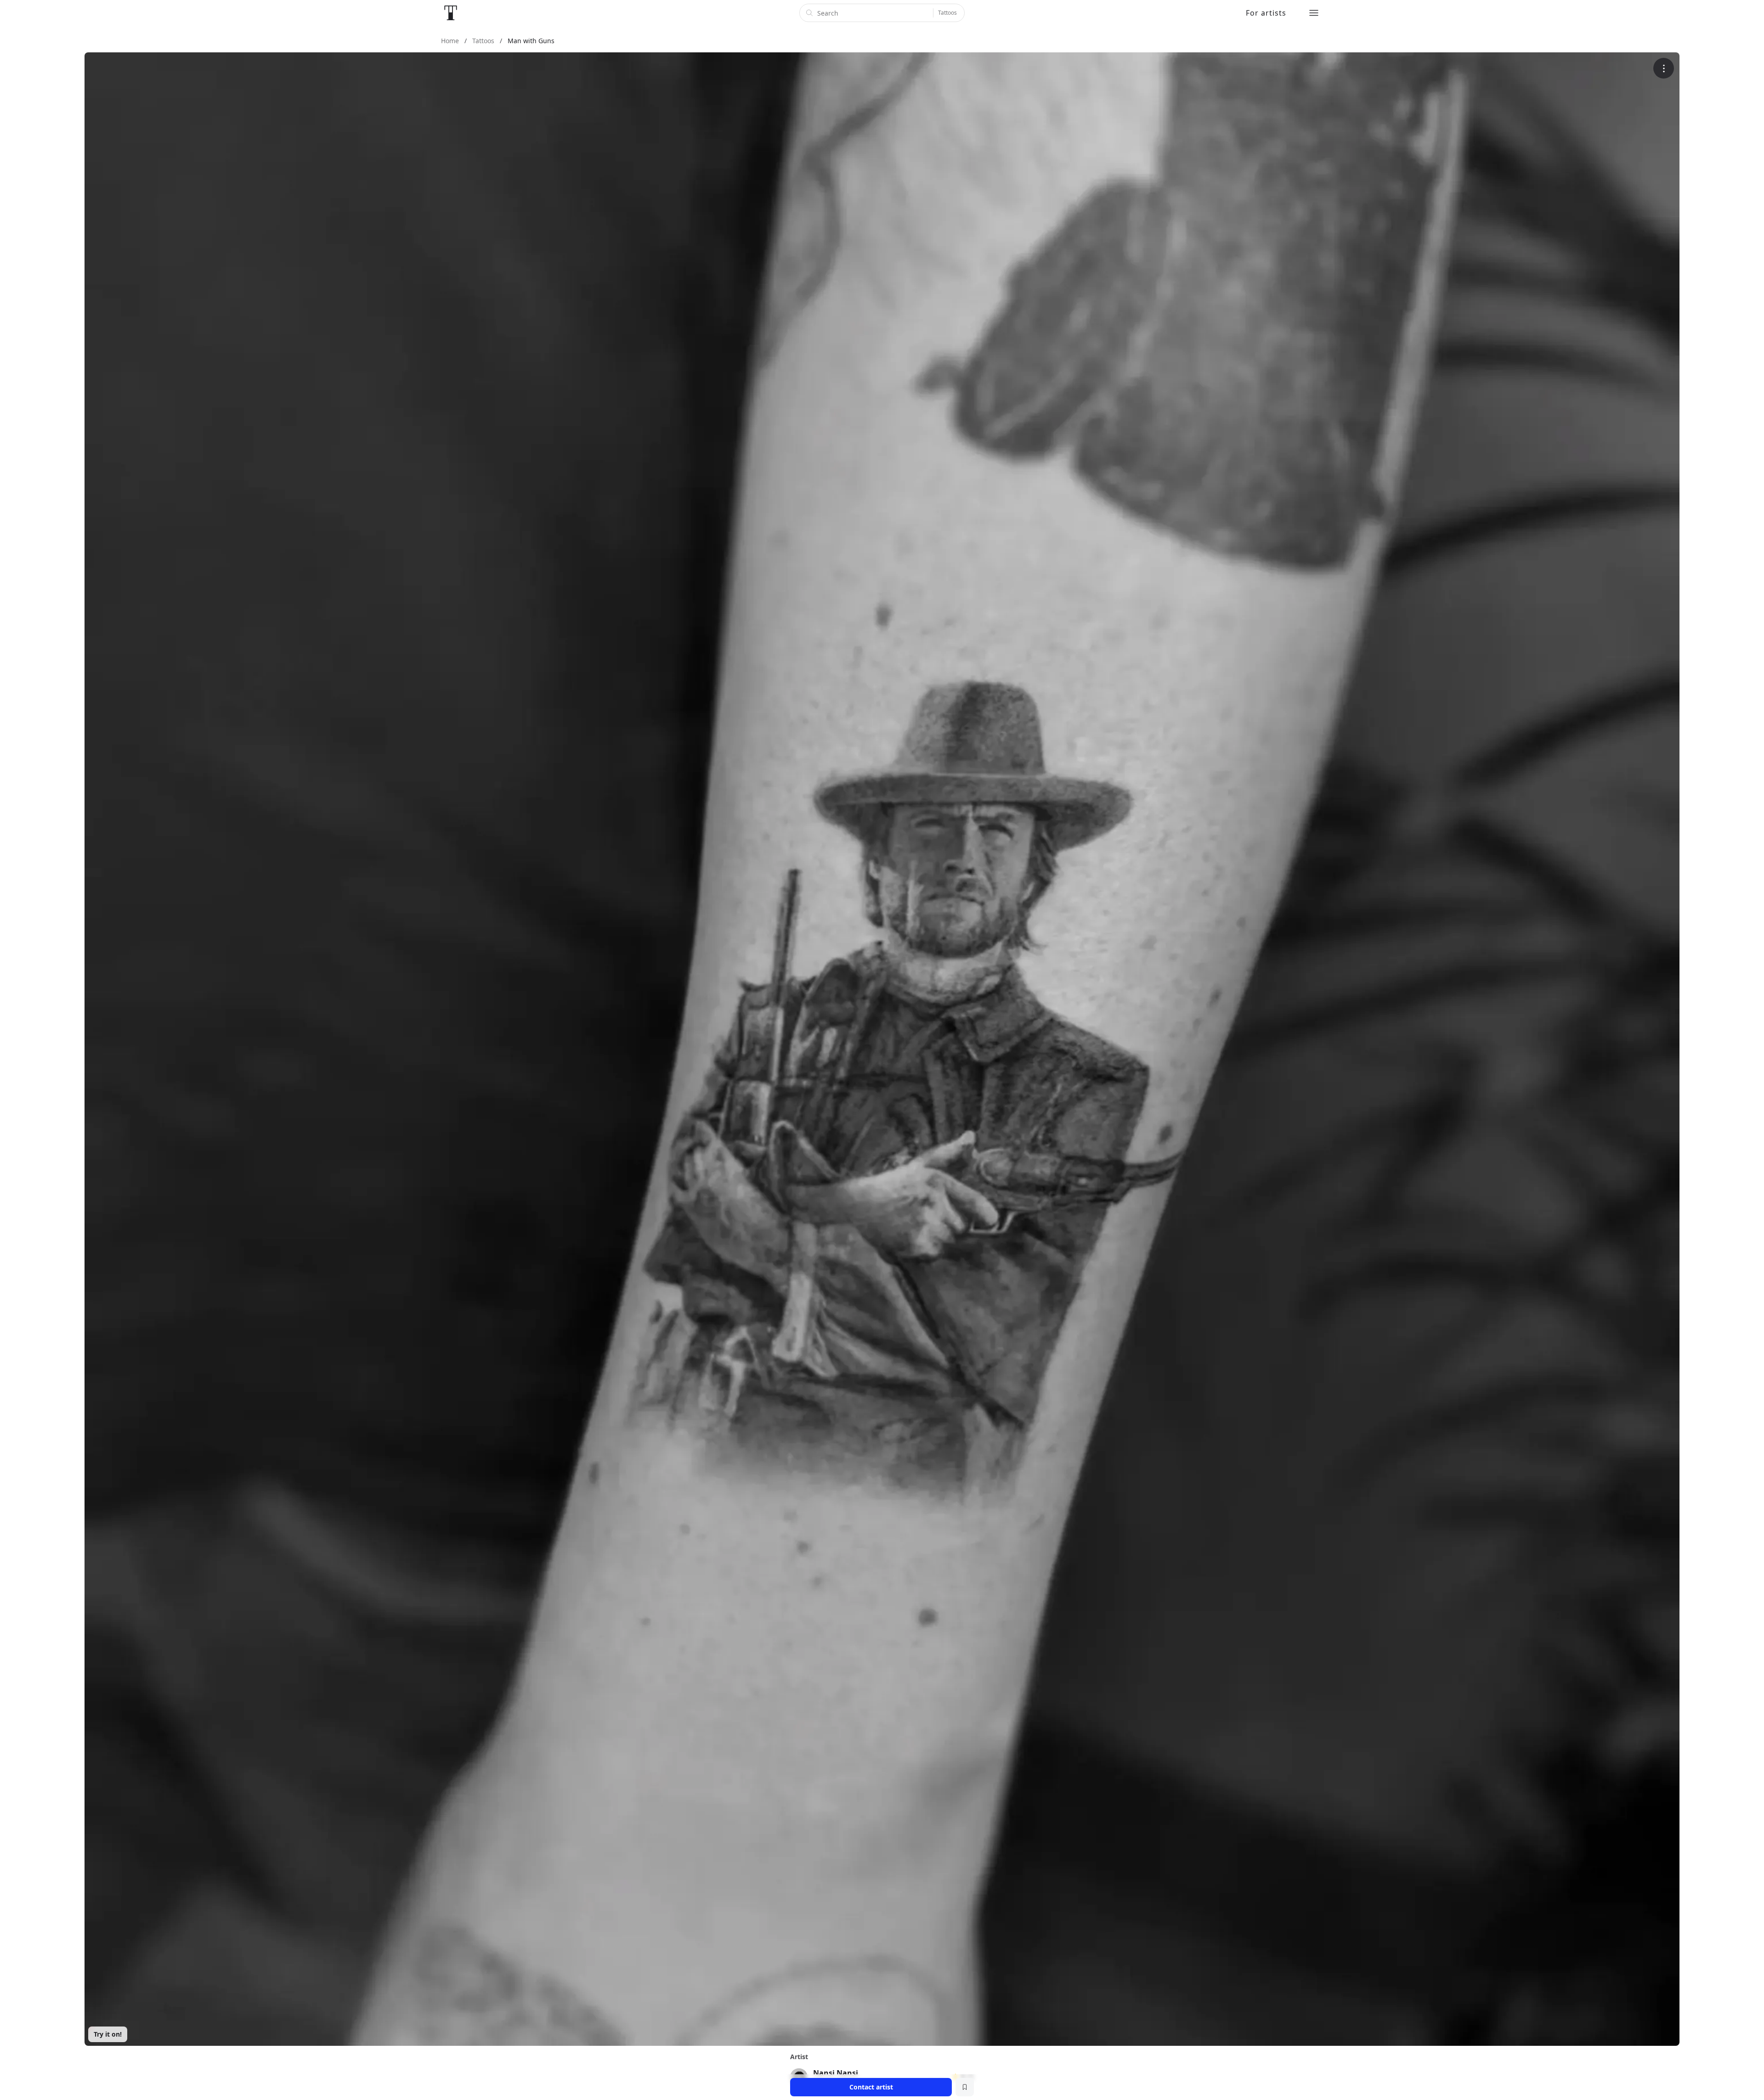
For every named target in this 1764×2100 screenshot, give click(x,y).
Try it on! (108, 2034)
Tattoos (947, 13)
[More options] (1664, 68)
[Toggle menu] (1314, 13)
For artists (1266, 13)
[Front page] (451, 13)
